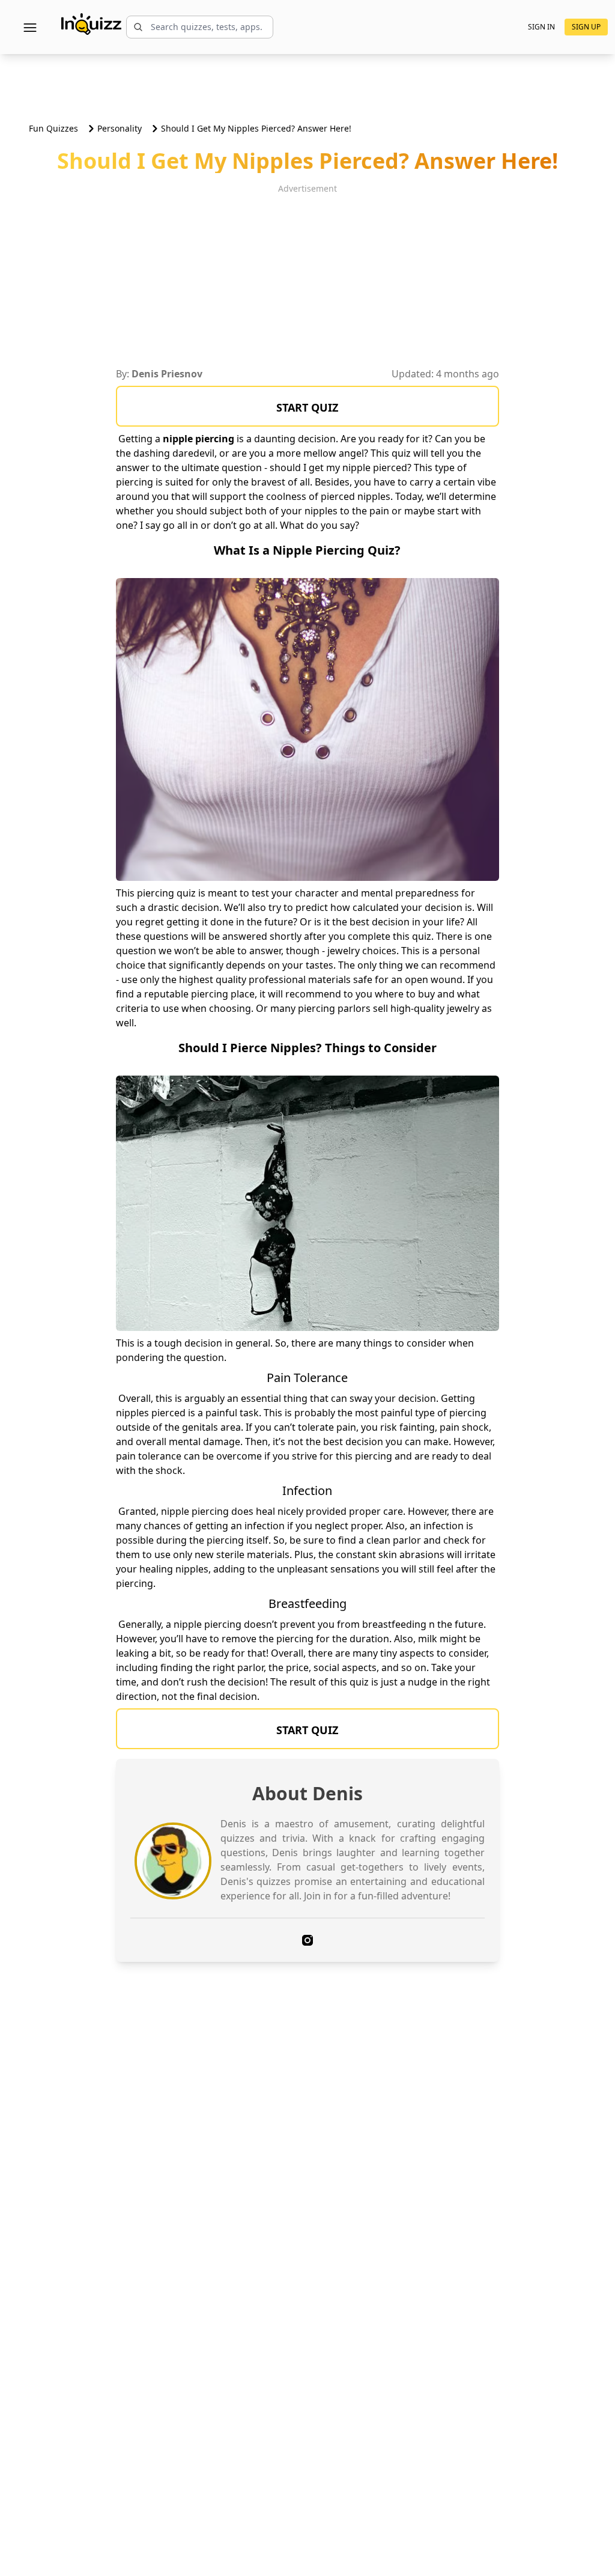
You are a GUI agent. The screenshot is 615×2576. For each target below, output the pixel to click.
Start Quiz (307, 407)
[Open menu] (30, 27)
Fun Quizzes (53, 128)
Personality (120, 128)
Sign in (541, 27)
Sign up (586, 27)
